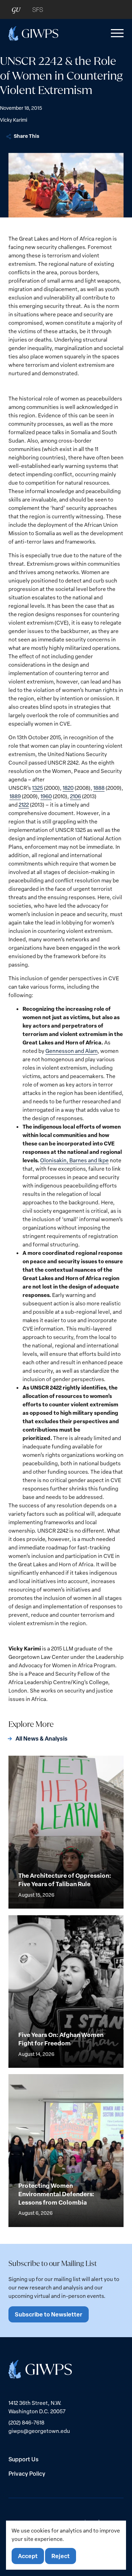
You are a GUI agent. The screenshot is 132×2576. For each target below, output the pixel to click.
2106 (76, 796)
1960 (46, 796)
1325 (37, 788)
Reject (61, 2556)
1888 (99, 788)
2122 (24, 805)
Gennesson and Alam (71, 1051)
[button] (116, 33)
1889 (15, 796)
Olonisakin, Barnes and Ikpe (74, 1160)
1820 (68, 788)
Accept (28, 2556)
